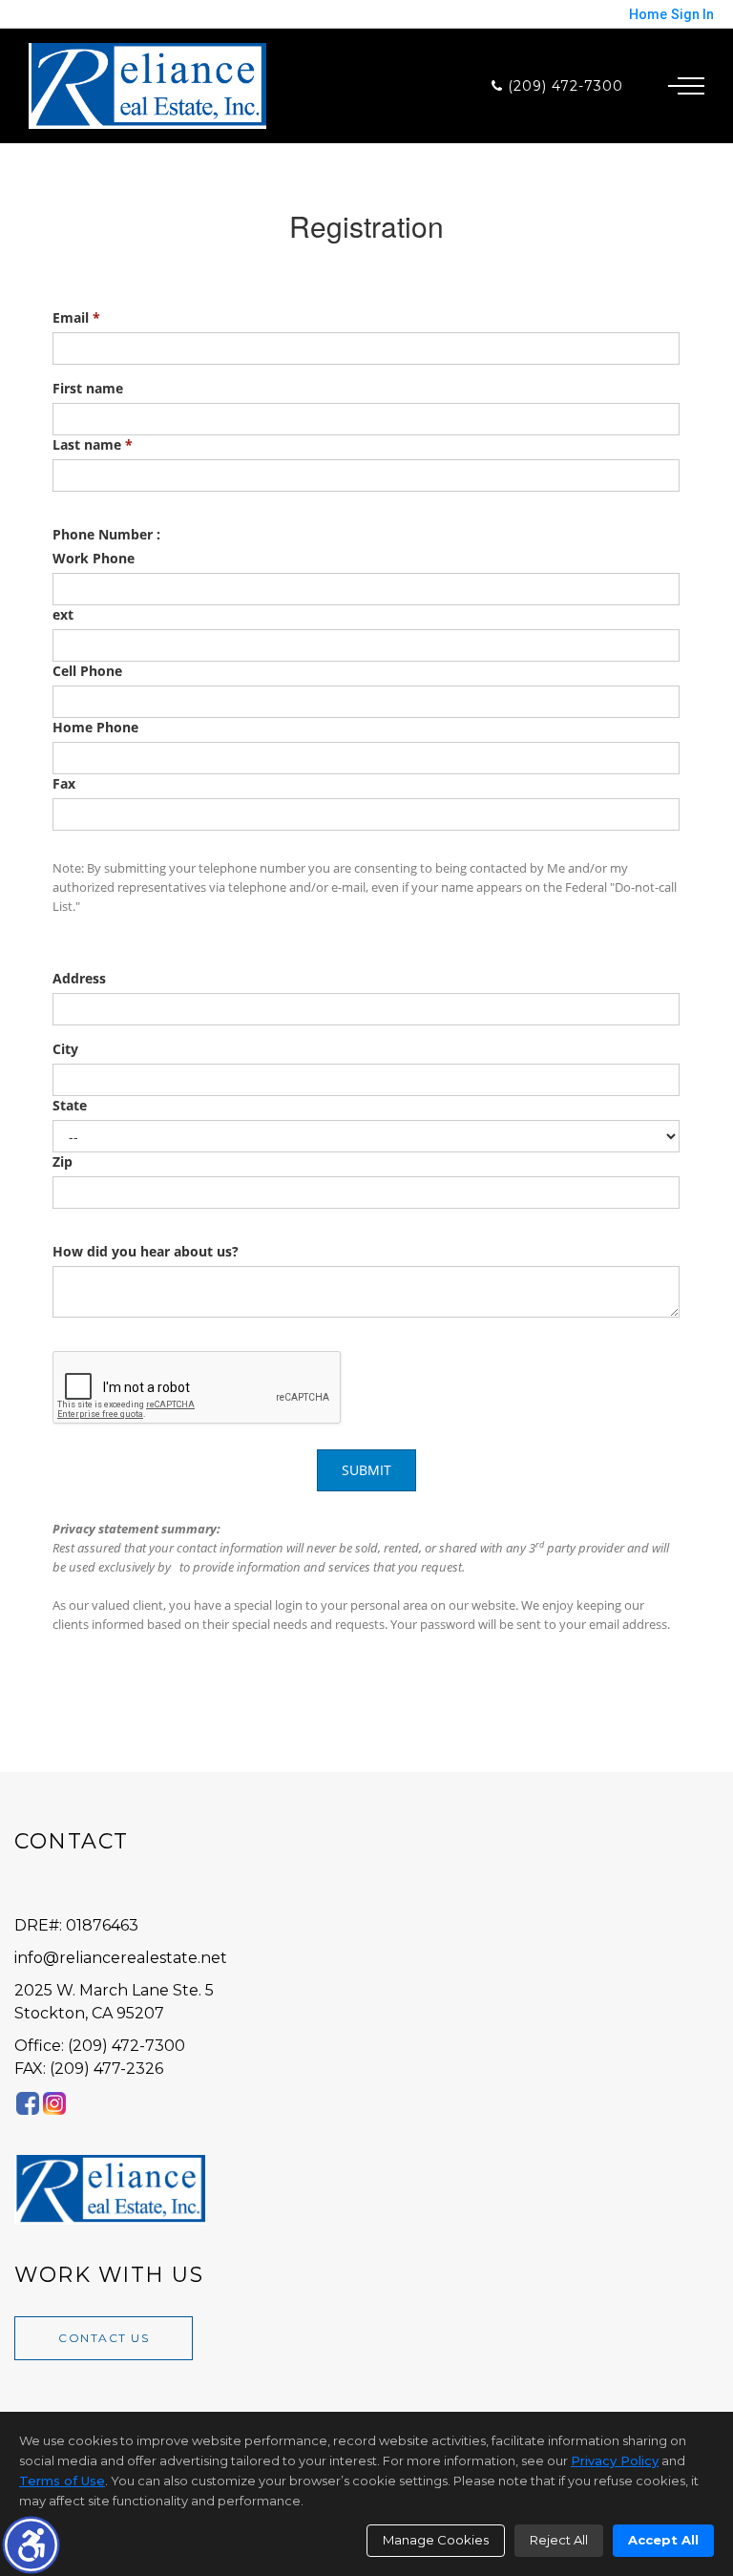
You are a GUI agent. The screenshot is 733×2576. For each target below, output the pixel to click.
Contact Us (104, 2338)
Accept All (663, 2540)
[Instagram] (54, 2104)
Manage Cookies (436, 2540)
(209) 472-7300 (563, 86)
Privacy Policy (615, 2460)
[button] (31, 2545)
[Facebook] (28, 2104)
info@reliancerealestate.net (121, 1958)
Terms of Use (62, 2481)
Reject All (559, 2540)
